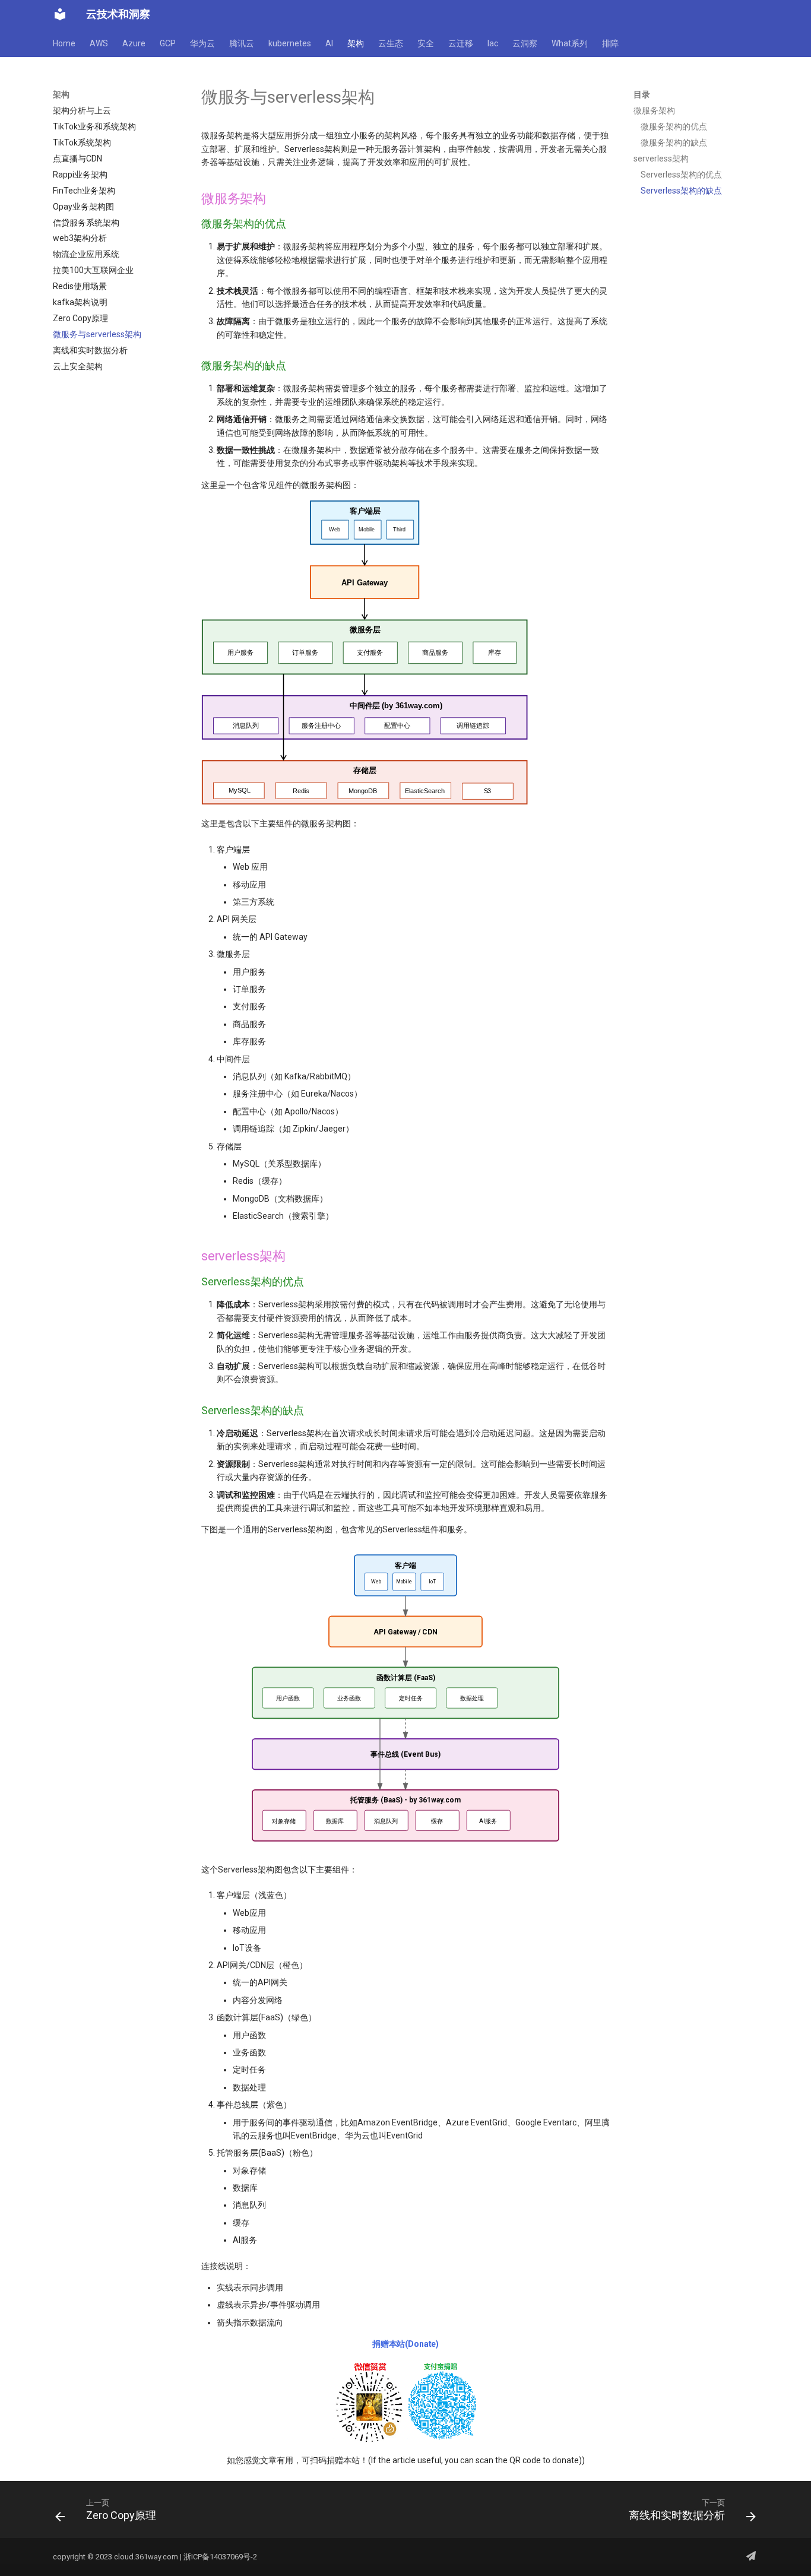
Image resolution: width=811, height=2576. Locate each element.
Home (64, 43)
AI (329, 43)
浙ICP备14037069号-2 (220, 2557)
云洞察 (525, 43)
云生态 (391, 43)
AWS (99, 43)
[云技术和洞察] (60, 14)
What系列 (570, 43)
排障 (610, 43)
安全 (426, 43)
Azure (134, 43)
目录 (642, 94)
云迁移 (461, 43)
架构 (356, 43)
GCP (168, 43)
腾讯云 (242, 43)
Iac (493, 43)
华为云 (202, 43)
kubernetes (290, 43)
